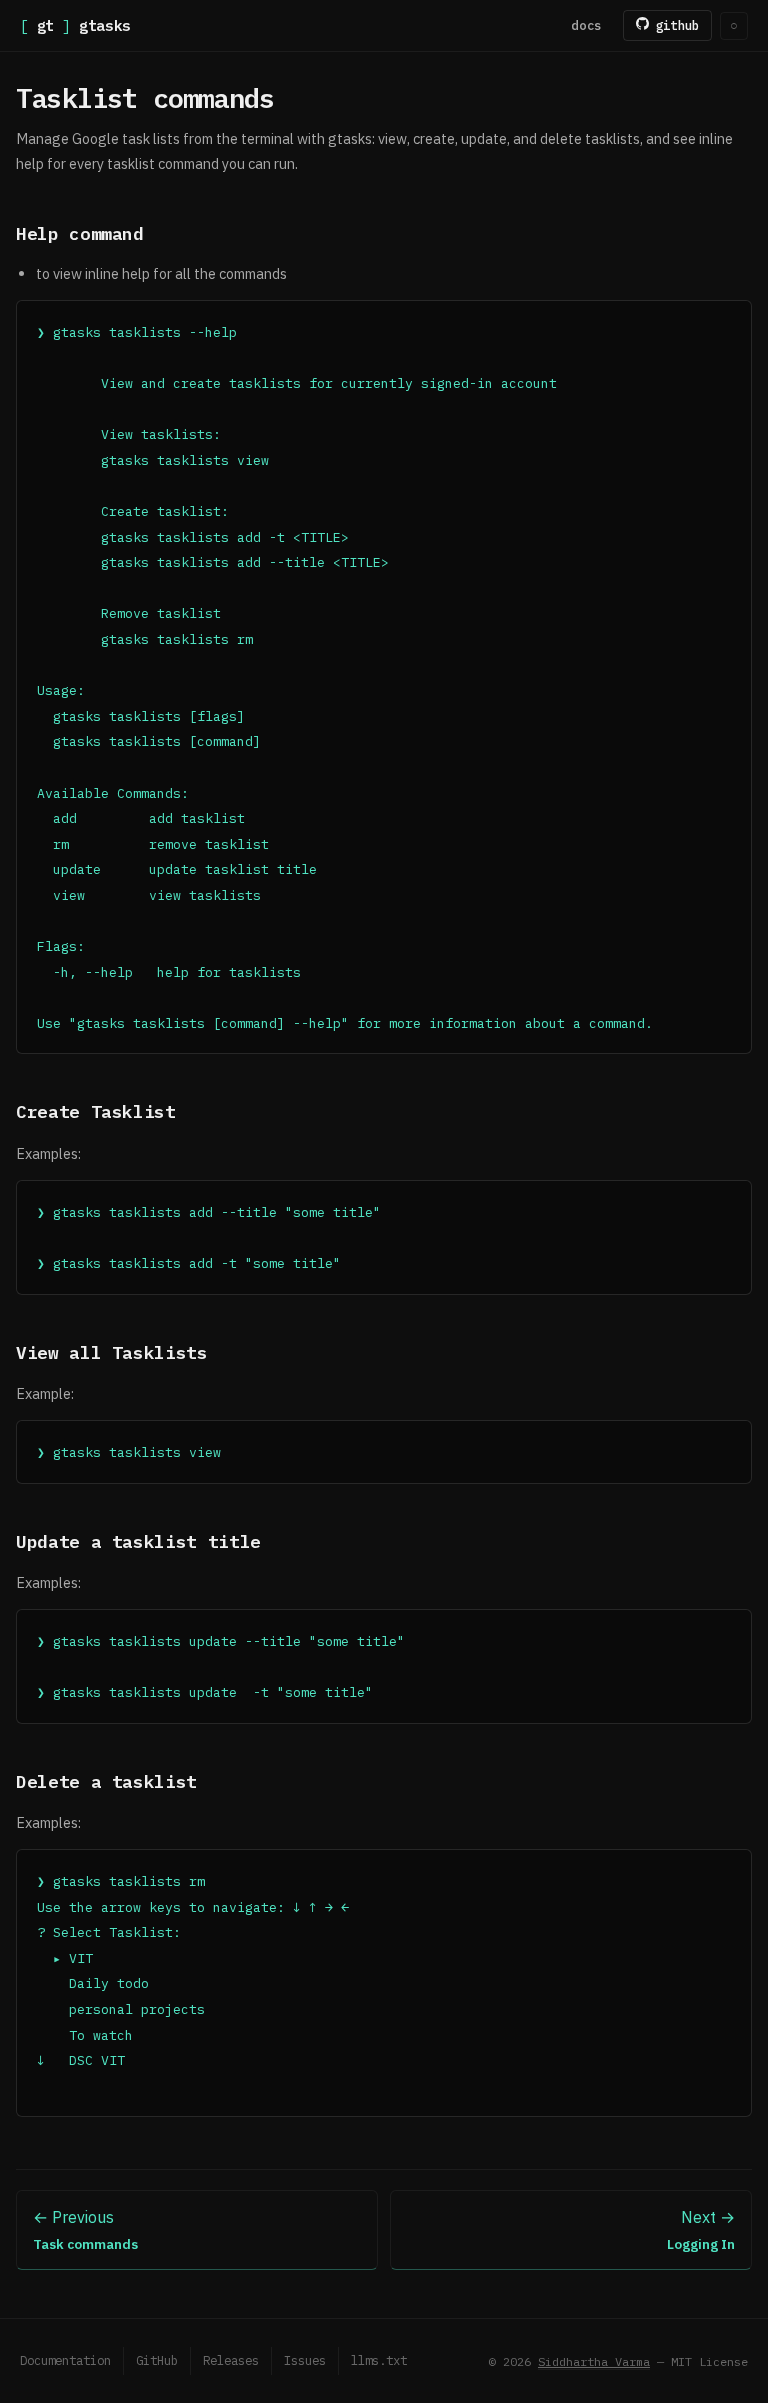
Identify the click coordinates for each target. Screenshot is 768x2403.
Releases (231, 2360)
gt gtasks (75, 25)
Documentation (65, 2360)
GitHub (157, 2360)
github (674, 25)
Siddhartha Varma (594, 2361)
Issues (305, 2360)
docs (586, 25)
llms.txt (379, 2360)
